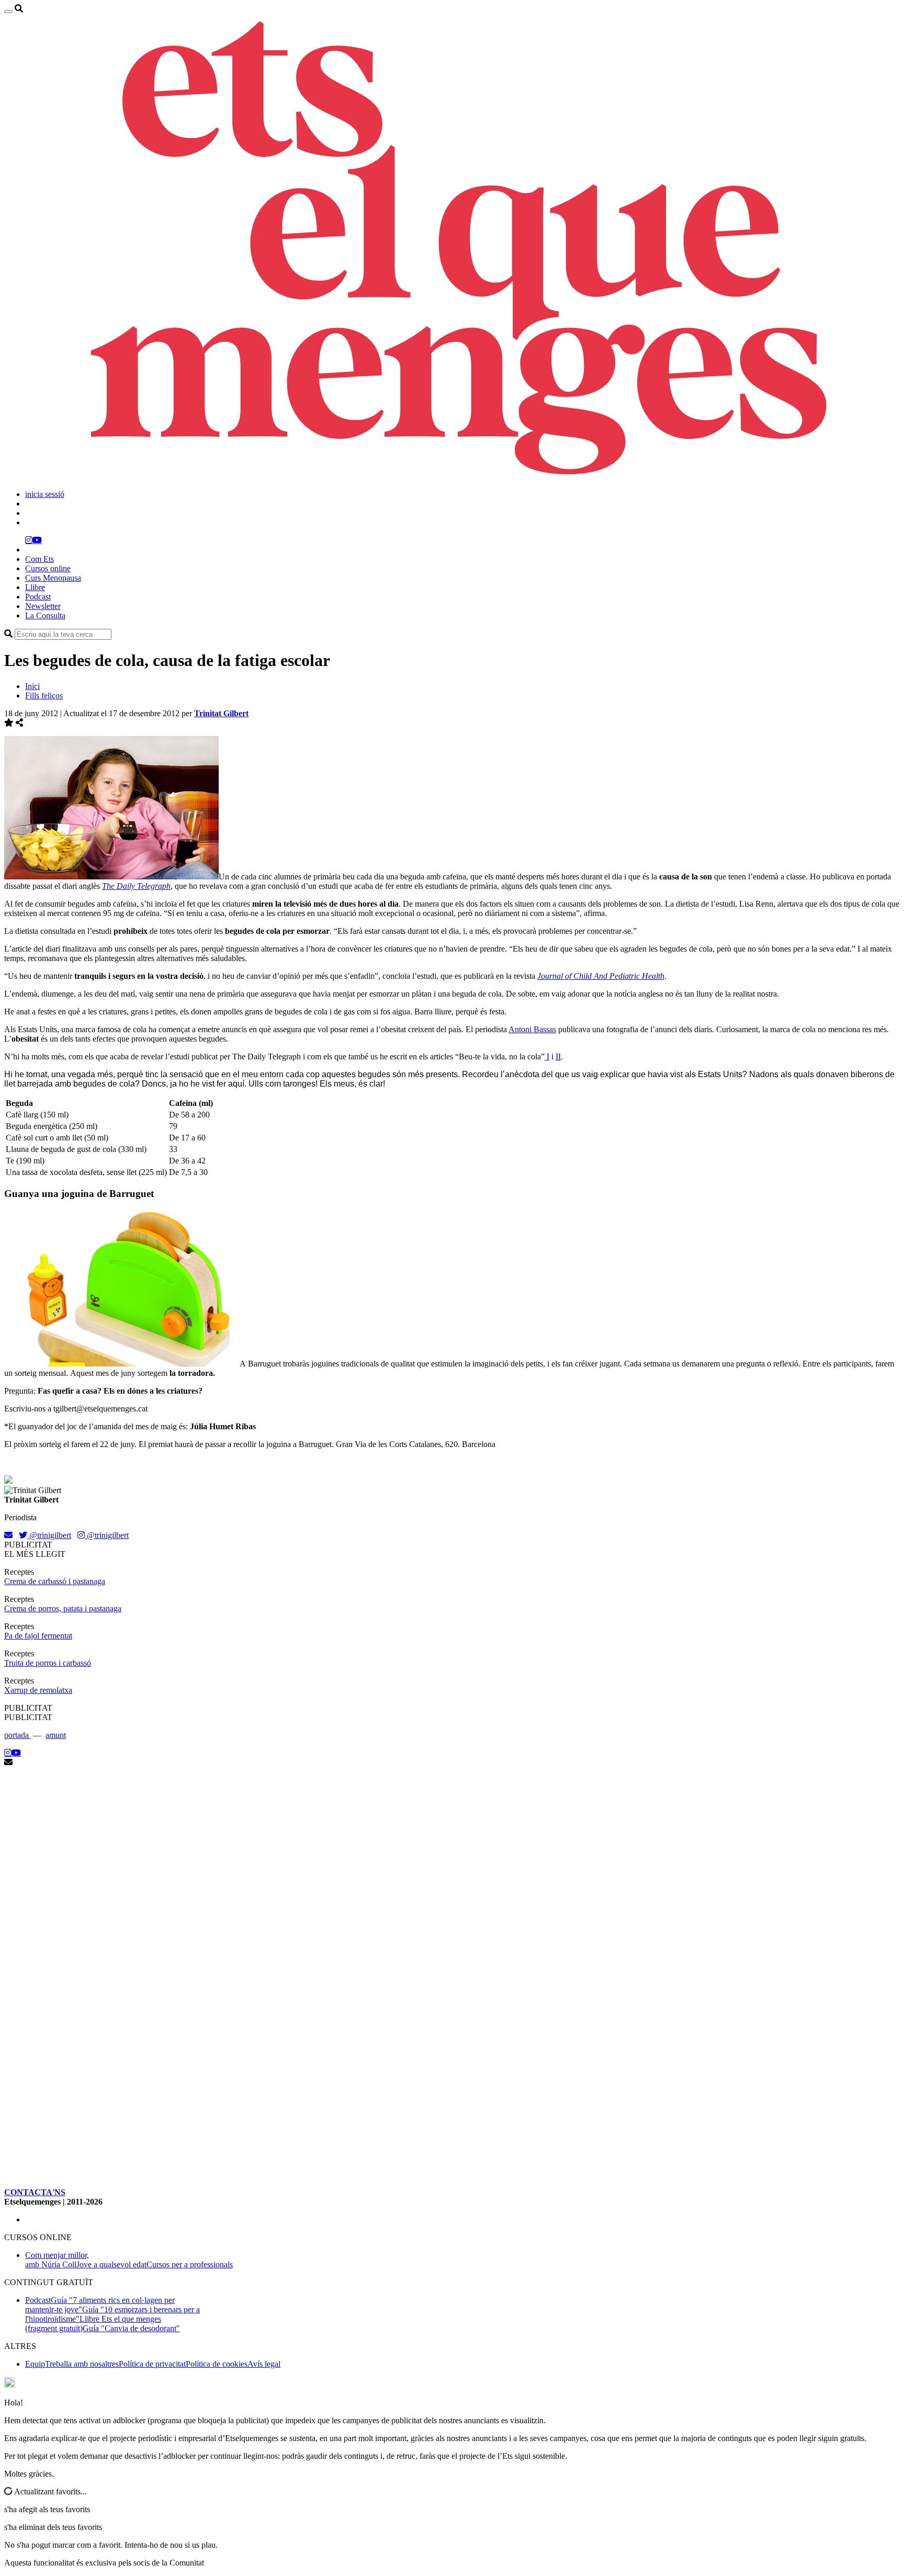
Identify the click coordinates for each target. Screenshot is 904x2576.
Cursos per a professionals (190, 2264)
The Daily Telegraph (136, 886)
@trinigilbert (49, 1535)
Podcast (38, 597)
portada (18, 1735)
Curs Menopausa (53, 578)
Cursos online (48, 568)
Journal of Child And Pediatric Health (601, 976)
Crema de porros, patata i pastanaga (63, 1608)
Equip (35, 2364)
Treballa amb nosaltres (82, 2364)
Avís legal (264, 2364)
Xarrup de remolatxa (38, 1690)
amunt (56, 1735)
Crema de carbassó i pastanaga (55, 1581)
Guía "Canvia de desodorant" (131, 2328)
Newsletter (43, 606)
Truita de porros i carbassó (48, 1663)
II (558, 1057)
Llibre (35, 587)
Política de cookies (217, 2364)
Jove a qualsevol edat (111, 2264)
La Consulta (45, 615)
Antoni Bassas (532, 1029)
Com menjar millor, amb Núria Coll (57, 2260)
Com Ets (39, 559)
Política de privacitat (152, 2364)
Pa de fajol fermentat (38, 1636)
